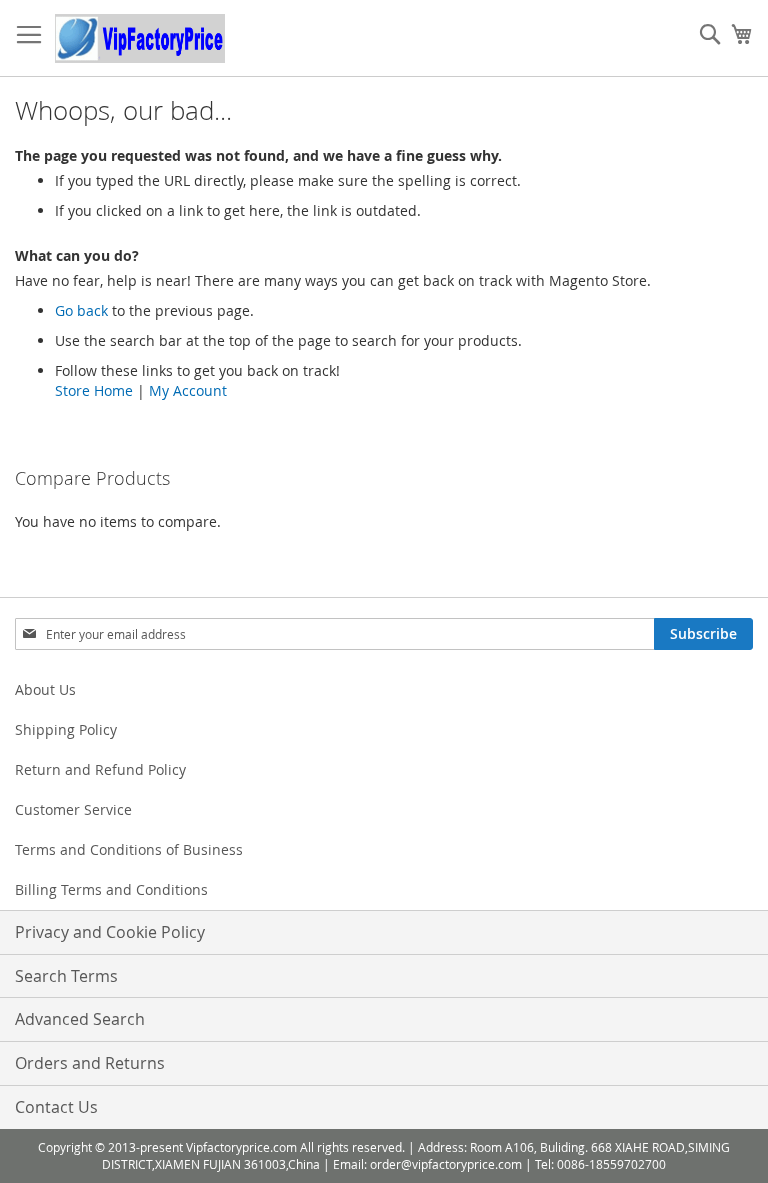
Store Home (94, 390)
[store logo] (140, 38)
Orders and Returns (90, 1063)
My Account (188, 390)
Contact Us (56, 1107)
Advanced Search (80, 1019)
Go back (81, 310)
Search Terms (66, 976)
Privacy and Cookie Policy (110, 932)
